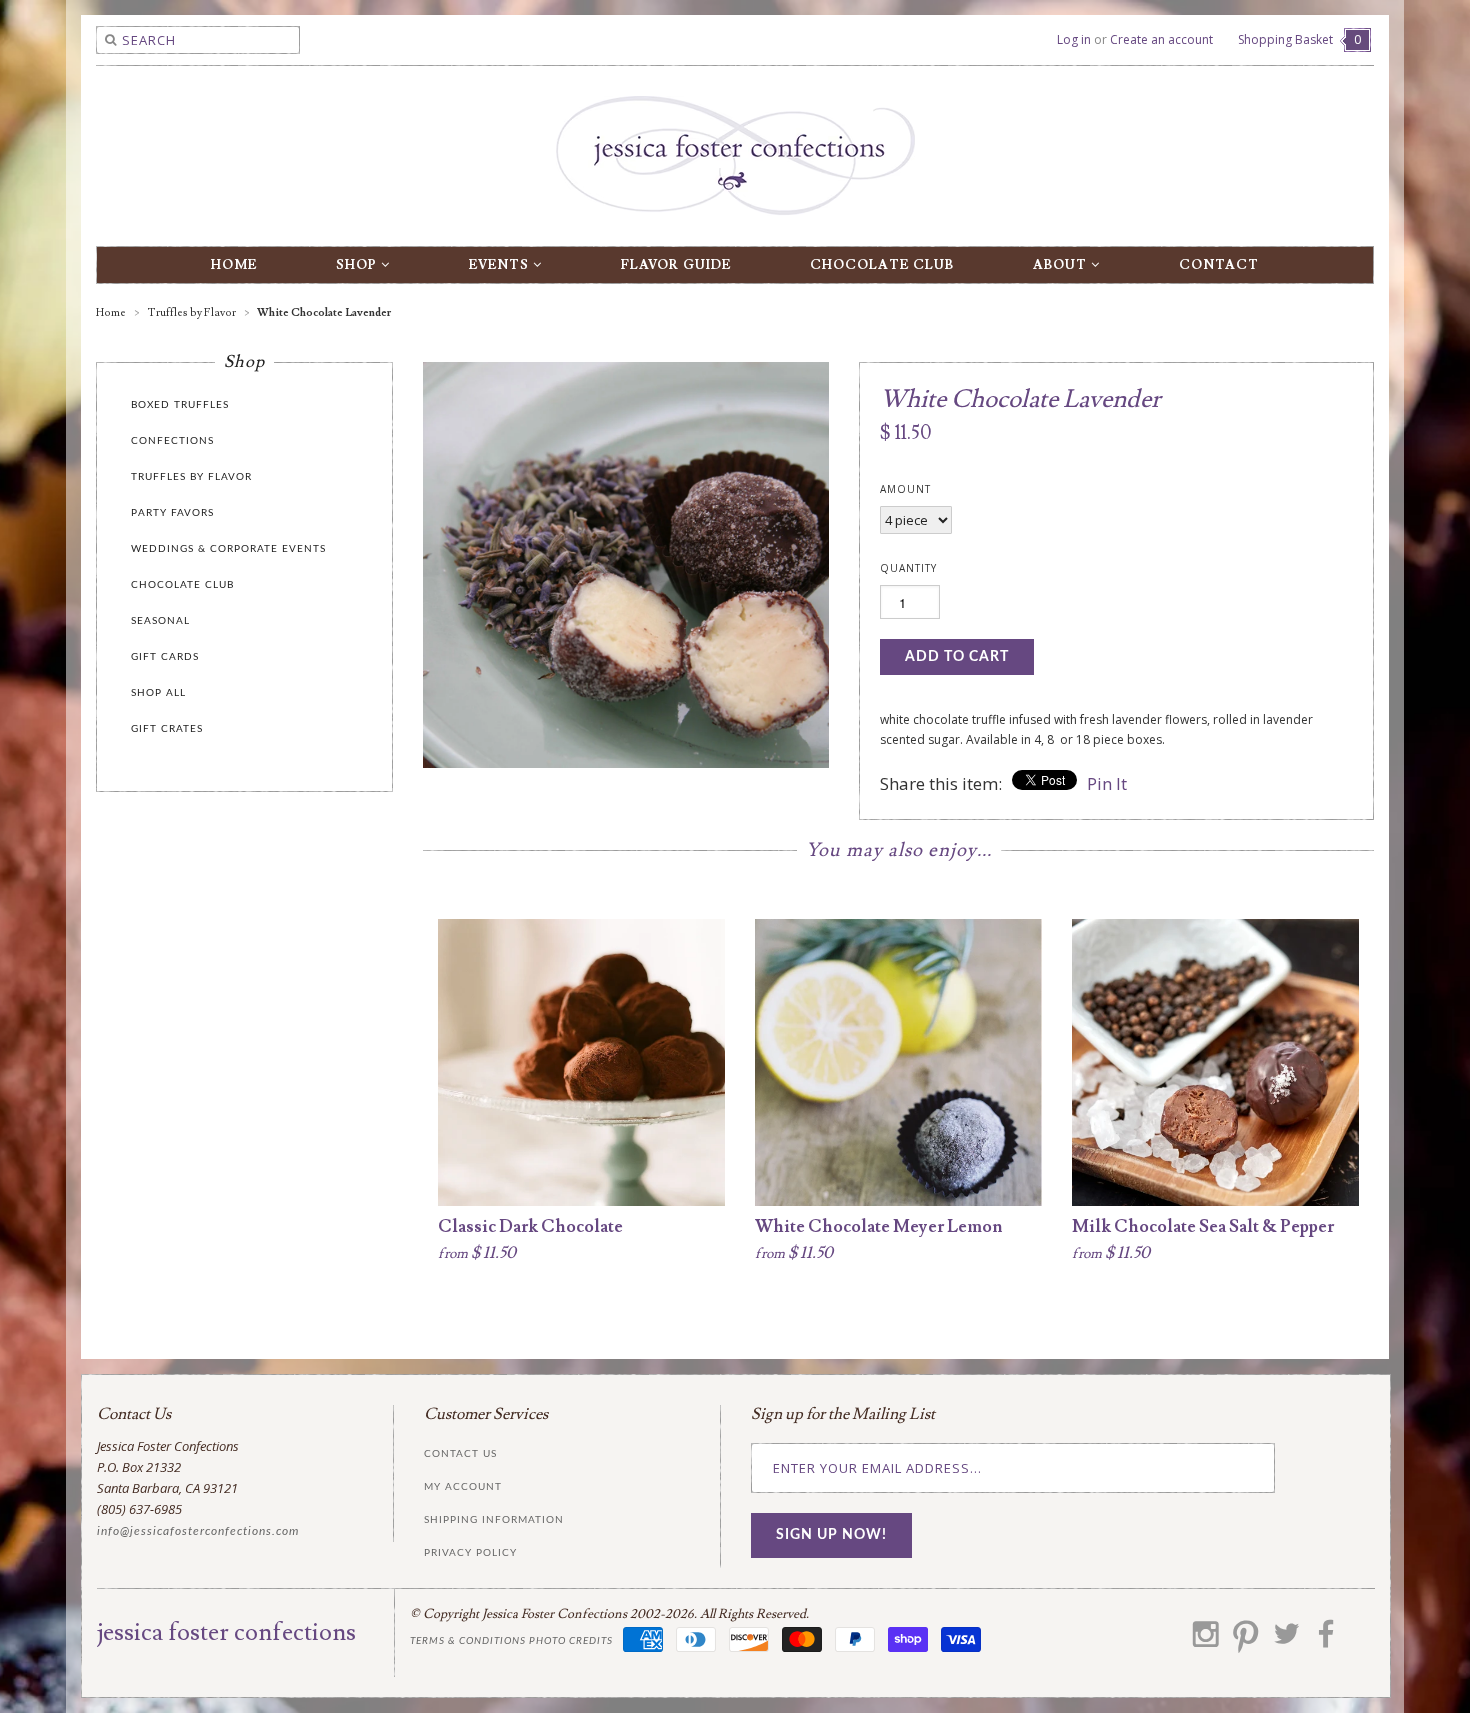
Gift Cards (165, 657)
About (1062, 265)
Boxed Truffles (180, 405)
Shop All (158, 693)
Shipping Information (494, 1520)
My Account (463, 1487)
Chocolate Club (882, 265)
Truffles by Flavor (191, 477)
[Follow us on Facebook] (1326, 1641)
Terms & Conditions (468, 1641)
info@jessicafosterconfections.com (198, 1531)
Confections (172, 441)
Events (501, 265)
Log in (1074, 39)
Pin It (1107, 783)
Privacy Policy (470, 1553)
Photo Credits (571, 1641)
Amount (905, 489)
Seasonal (160, 621)
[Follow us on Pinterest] (1246, 1641)
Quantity (908, 568)
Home (234, 265)
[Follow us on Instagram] (1206, 1641)
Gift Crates (167, 729)
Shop (358, 265)
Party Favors (172, 513)
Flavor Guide (676, 265)
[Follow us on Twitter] (1286, 1641)
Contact (1219, 265)
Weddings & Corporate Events (228, 549)
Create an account (1161, 39)
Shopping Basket (1299, 39)
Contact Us (460, 1454)
